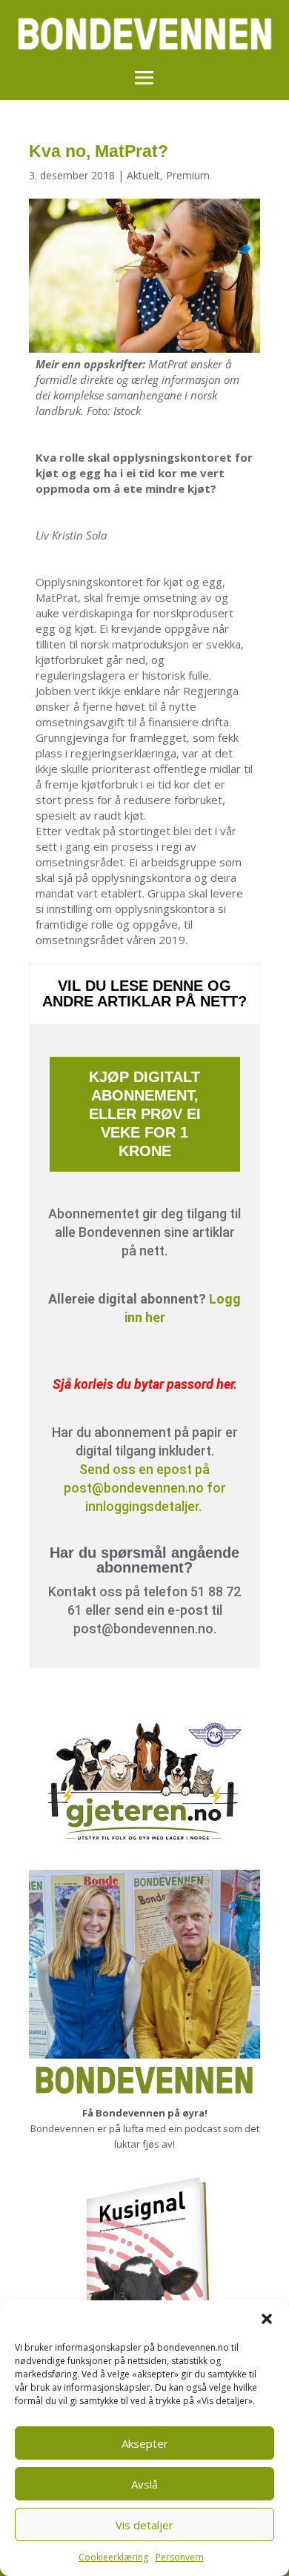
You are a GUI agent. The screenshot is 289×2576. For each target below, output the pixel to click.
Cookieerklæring (113, 2557)
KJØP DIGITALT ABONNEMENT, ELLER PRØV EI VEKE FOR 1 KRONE (145, 1114)
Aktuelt (143, 175)
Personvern (180, 2557)
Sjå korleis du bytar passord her (143, 1384)
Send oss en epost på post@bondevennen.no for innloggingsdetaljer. (145, 1488)
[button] (267, 2319)
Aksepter (145, 2443)
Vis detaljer (144, 2525)
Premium (188, 175)
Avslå (144, 2484)
